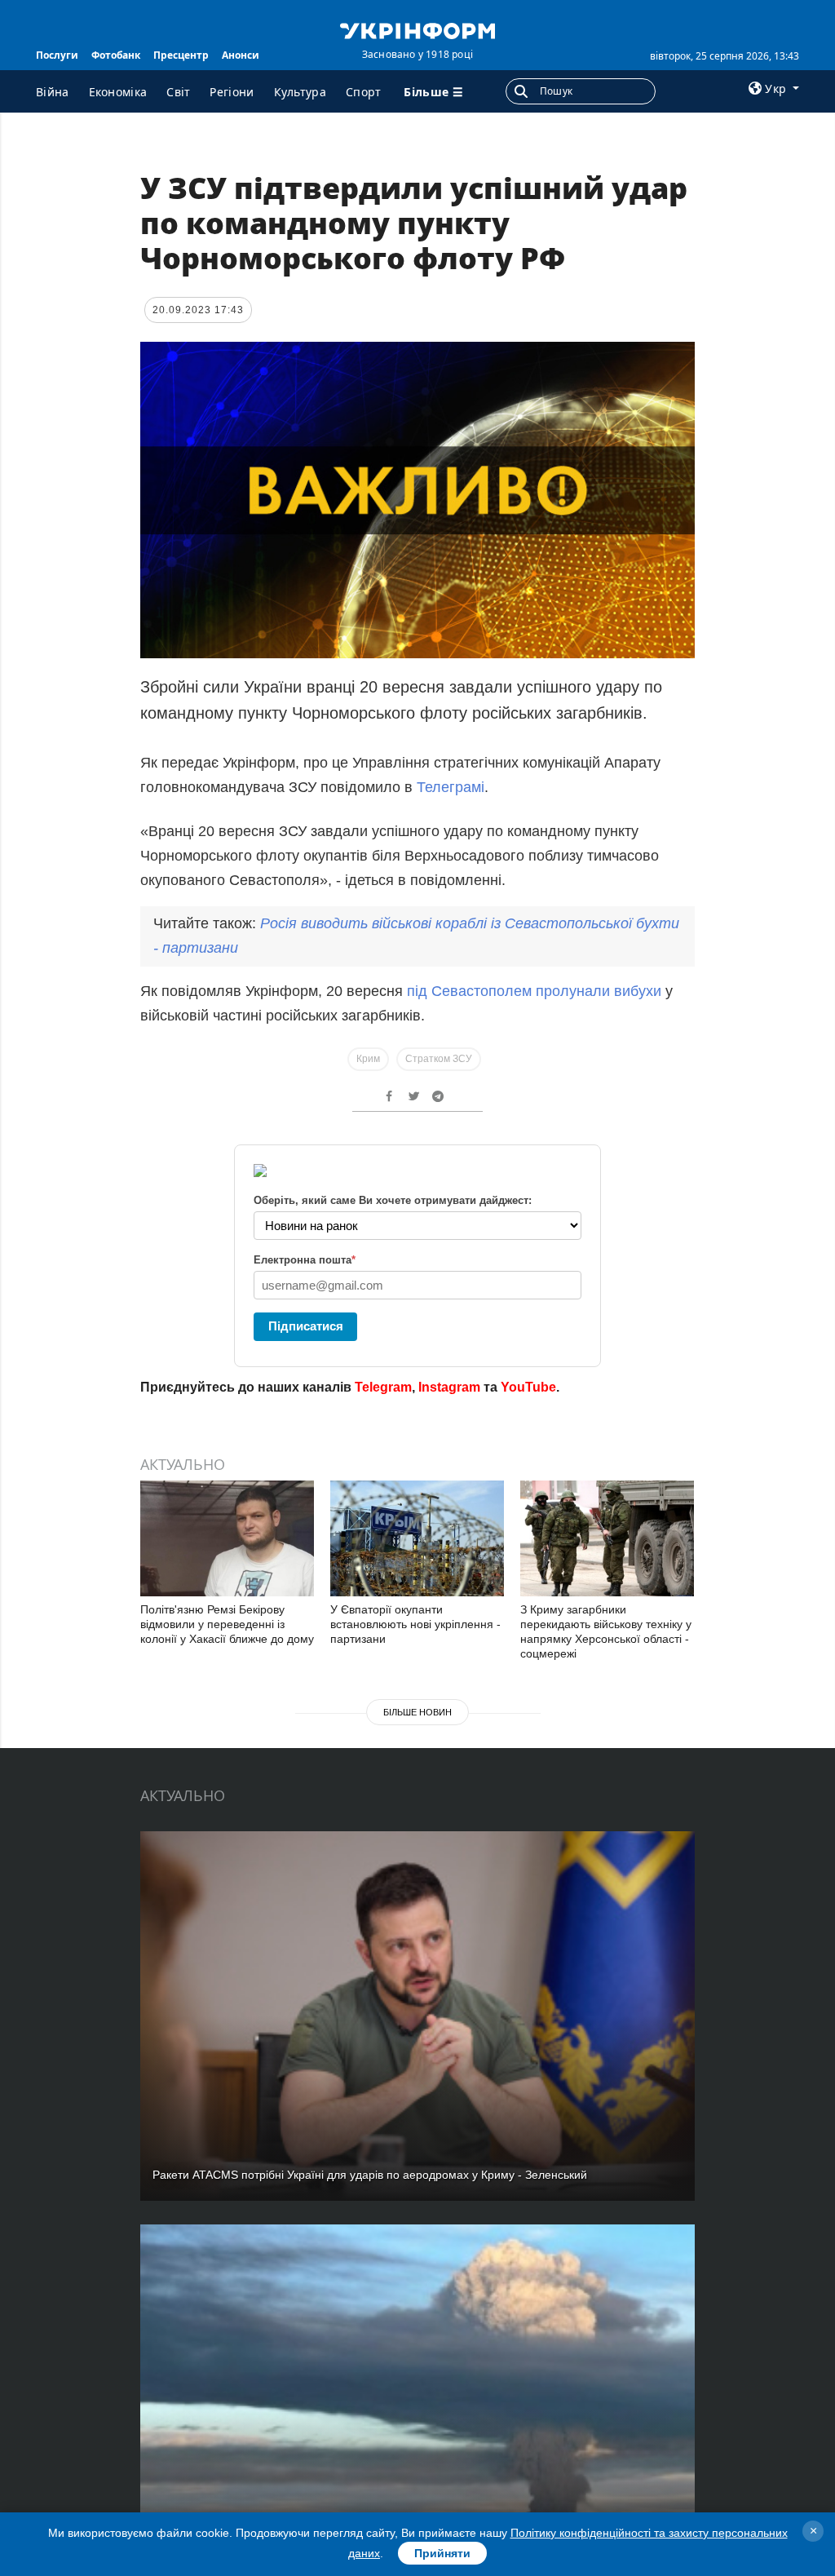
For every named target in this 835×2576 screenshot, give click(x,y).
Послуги (57, 55)
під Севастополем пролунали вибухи (534, 991)
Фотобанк (116, 55)
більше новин (417, 1712)
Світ (178, 92)
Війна (53, 92)
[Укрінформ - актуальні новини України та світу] (417, 29)
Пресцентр (181, 55)
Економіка (118, 92)
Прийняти (442, 2553)
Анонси (241, 55)
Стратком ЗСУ (439, 1059)
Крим (368, 1059)
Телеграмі (451, 787)
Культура (300, 92)
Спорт (364, 92)
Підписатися (306, 1326)
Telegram (383, 1387)
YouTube (528, 1387)
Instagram (449, 1387)
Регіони (232, 92)
